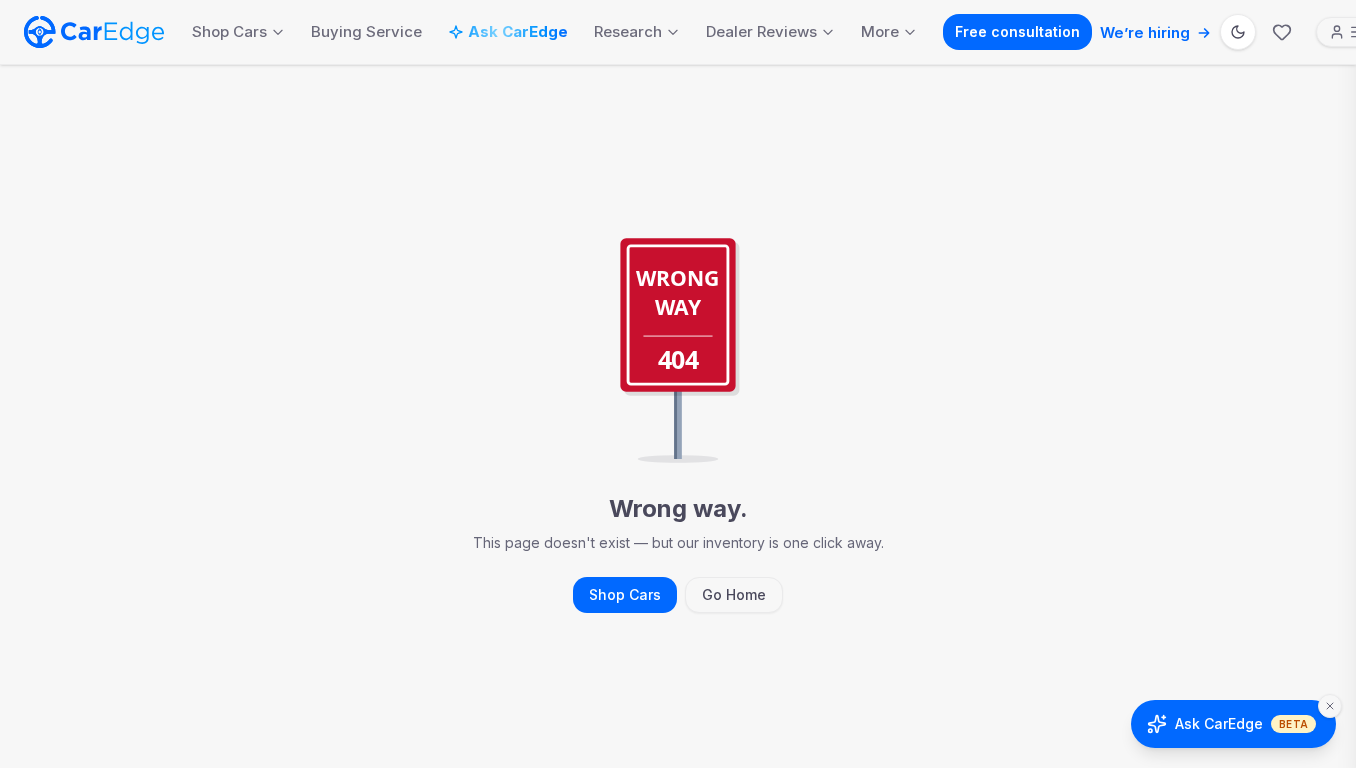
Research (628, 31)
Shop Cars (229, 31)
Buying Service (366, 31)
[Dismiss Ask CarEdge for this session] (1330, 706)
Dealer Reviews (761, 31)
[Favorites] (1282, 32)
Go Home (734, 594)
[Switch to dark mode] (1238, 32)
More (880, 31)
